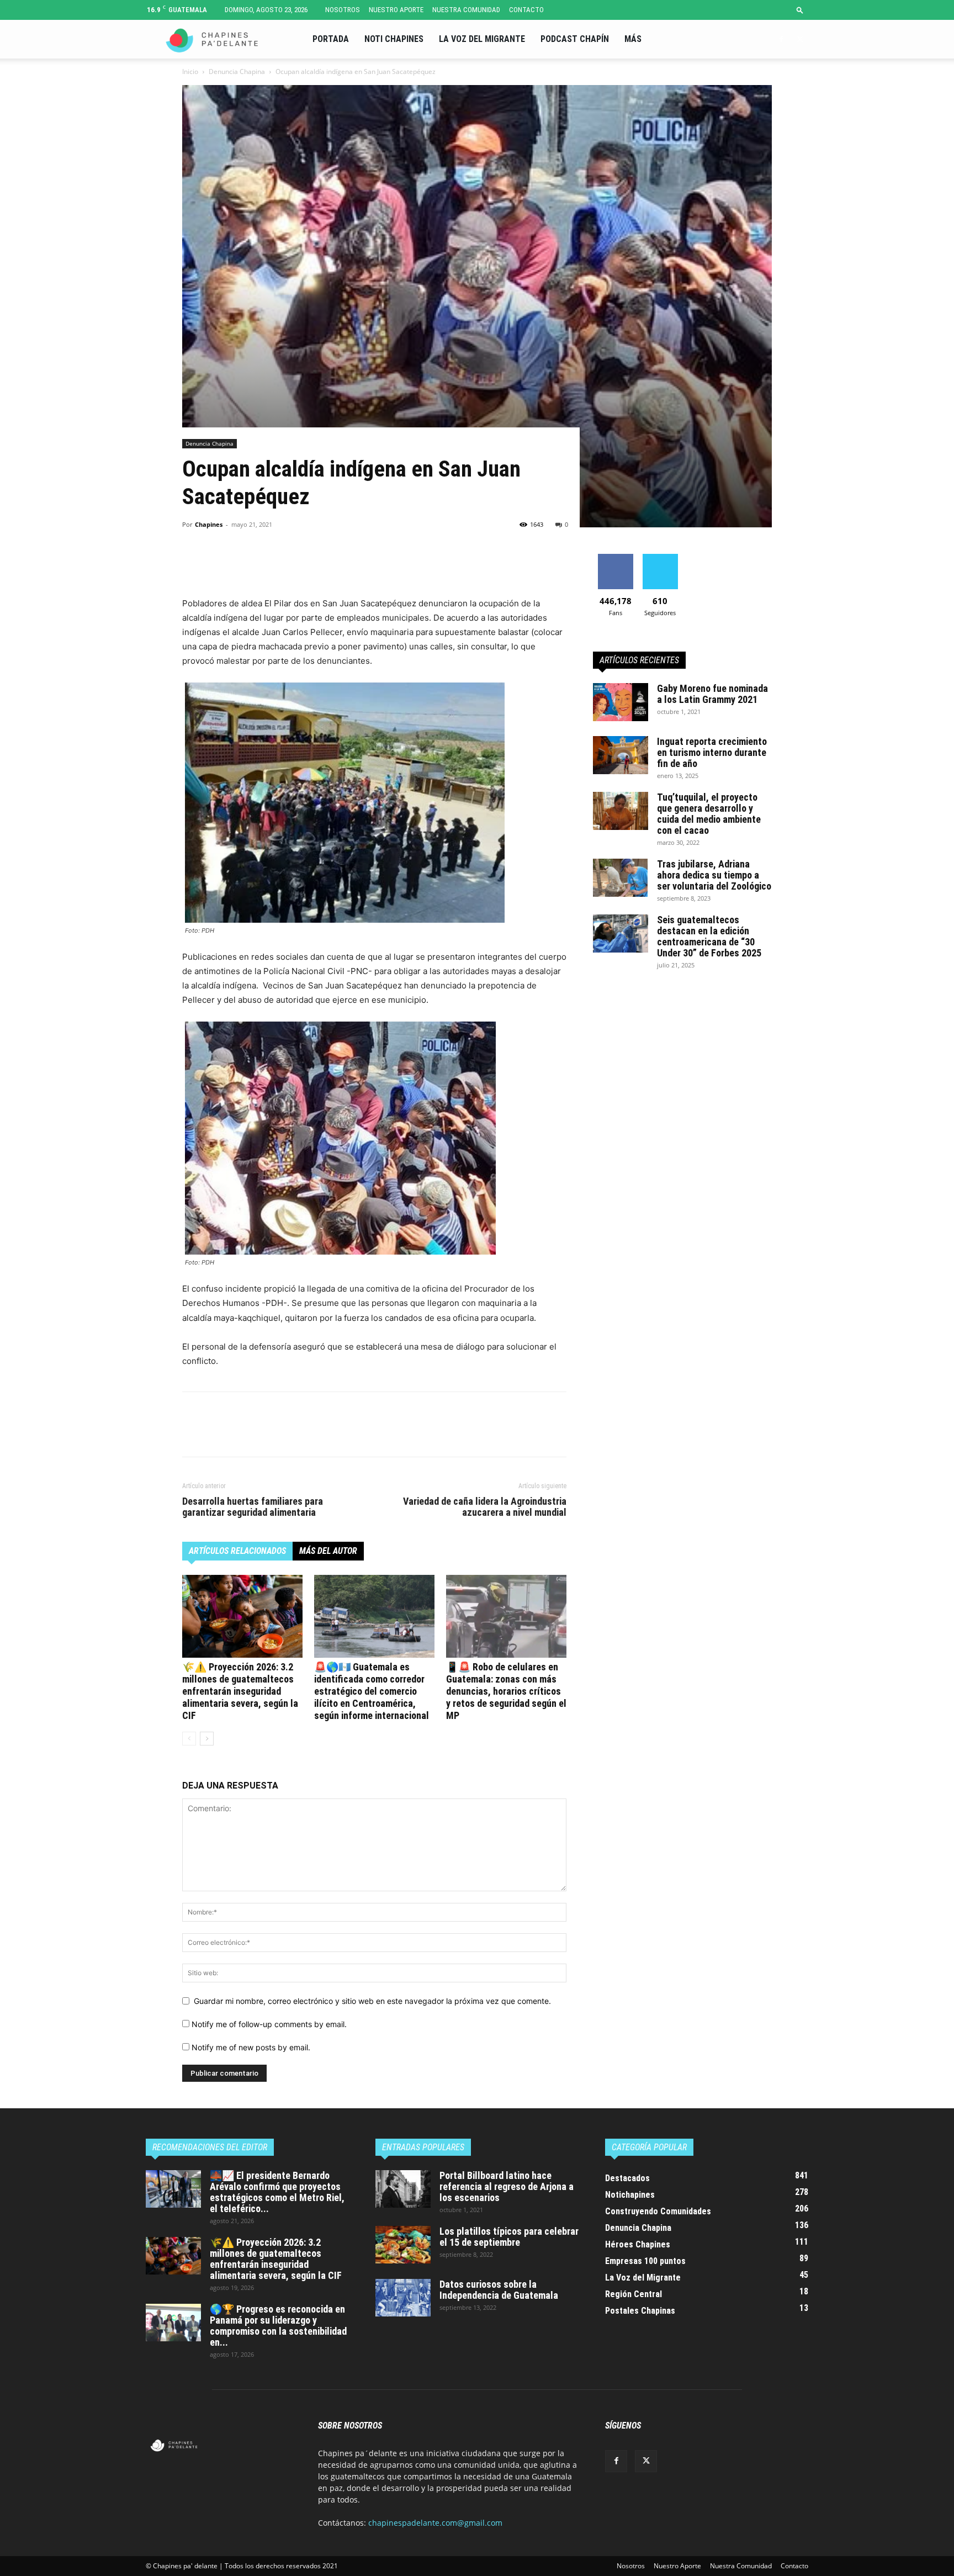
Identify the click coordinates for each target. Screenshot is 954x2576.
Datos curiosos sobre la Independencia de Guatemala (499, 2290)
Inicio (190, 72)
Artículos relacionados (237, 1551)
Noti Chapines (394, 39)
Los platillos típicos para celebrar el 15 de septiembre (509, 2237)
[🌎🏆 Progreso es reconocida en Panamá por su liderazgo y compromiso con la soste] (173, 2323)
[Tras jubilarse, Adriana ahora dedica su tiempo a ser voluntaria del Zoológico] (621, 878)
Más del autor (328, 1551)
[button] (800, 10)
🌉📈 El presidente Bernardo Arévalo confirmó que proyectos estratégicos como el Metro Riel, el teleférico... (277, 2192)
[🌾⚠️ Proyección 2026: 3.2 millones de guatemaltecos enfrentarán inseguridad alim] (242, 1616)
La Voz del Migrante (482, 39)
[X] (800, 39)
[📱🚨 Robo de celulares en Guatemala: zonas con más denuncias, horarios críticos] (506, 1616)
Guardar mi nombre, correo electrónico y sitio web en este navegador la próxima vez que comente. (372, 2001)
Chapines (209, 524)
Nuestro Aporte (396, 10)
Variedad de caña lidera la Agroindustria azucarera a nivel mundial (485, 1507)
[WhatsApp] (269, 565)
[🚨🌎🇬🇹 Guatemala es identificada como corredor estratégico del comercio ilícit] (374, 1616)
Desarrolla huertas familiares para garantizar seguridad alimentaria (253, 1507)
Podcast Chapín (575, 39)
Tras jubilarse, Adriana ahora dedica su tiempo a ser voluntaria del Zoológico (714, 875)
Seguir (660, 558)
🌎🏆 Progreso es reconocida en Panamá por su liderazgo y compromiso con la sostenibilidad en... (278, 2326)
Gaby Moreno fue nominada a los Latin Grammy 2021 (712, 694)
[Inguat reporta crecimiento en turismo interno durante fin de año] (621, 755)
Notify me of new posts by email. (251, 2047)
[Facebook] (781, 39)
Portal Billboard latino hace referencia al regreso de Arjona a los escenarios (507, 2186)
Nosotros (343, 10)
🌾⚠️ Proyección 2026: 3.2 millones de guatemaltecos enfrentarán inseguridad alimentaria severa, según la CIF (240, 1691)
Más (633, 39)
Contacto (526, 10)
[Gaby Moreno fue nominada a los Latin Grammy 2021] (621, 702)
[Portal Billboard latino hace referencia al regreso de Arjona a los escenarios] (403, 2189)
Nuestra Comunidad (466, 10)
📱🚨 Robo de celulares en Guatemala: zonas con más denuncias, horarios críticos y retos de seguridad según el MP (506, 1691)
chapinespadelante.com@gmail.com (435, 2523)
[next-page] (207, 1739)
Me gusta (615, 558)
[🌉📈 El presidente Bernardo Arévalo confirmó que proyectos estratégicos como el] (173, 2189)
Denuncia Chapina (237, 72)
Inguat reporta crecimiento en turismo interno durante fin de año (712, 752)
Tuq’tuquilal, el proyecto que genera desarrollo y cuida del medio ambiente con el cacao (709, 814)
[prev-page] (189, 1739)
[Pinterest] (244, 565)
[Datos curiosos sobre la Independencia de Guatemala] (403, 2298)
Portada (331, 39)
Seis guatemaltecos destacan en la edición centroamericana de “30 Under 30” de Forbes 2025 (709, 936)
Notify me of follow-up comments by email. (269, 2024)
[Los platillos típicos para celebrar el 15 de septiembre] (403, 2245)
